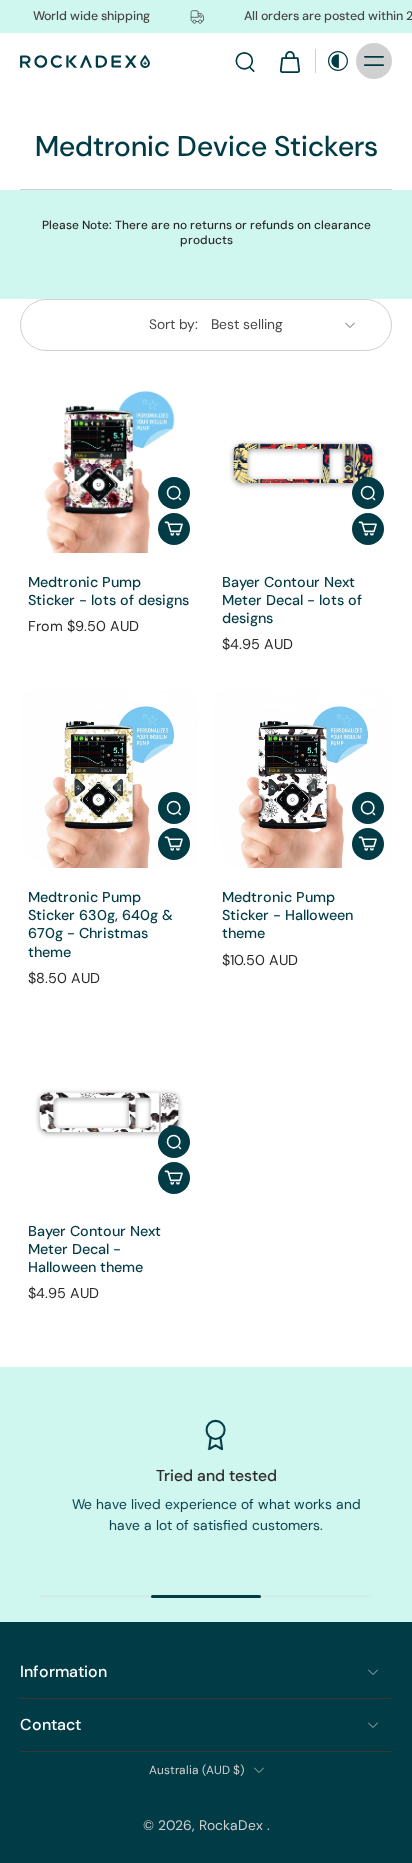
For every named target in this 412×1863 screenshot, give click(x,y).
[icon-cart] (289, 61)
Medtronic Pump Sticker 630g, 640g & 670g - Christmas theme (100, 924)
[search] (245, 61)
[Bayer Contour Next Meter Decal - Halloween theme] (109, 1113)
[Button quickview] (174, 493)
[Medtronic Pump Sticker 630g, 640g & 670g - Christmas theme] (109, 779)
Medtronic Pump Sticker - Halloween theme (287, 915)
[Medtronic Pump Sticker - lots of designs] (109, 464)
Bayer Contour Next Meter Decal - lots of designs (292, 600)
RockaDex (233, 1825)
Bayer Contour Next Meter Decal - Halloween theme (94, 1249)
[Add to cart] (174, 529)
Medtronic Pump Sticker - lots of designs (108, 591)
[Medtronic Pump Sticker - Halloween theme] (303, 779)
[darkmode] (333, 61)
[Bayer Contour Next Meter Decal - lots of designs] (303, 464)
